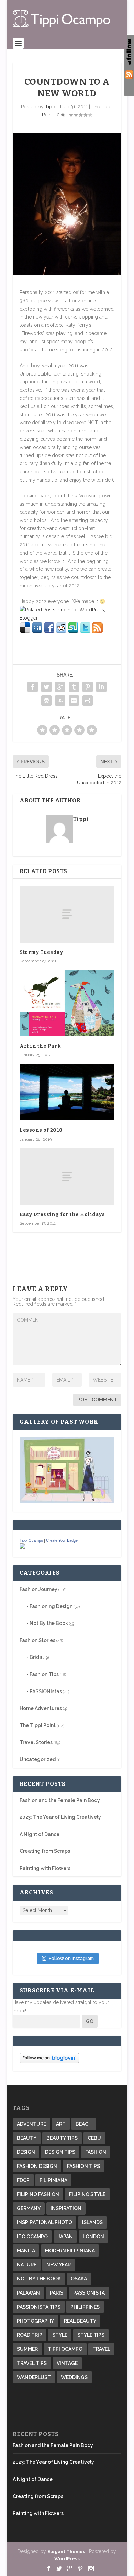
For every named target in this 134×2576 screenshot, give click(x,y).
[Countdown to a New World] (67, 204)
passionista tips (39, 2307)
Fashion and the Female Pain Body (60, 1800)
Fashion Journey (38, 1589)
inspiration (66, 2208)
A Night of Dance (40, 1834)
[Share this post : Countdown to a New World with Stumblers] (73, 632)
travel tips (32, 2363)
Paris (57, 2293)
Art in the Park (40, 1046)
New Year (59, 2265)
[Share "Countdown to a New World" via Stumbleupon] (60, 701)
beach (84, 2124)
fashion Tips (83, 2166)
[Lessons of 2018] (67, 1092)
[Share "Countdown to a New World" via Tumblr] (74, 687)
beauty (27, 2138)
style (60, 2335)
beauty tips (62, 2138)
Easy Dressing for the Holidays (62, 1215)
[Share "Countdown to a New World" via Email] (74, 701)
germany (29, 2208)
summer (27, 2349)
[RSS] (129, 76)
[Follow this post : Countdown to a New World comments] (97, 632)
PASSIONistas (46, 1691)
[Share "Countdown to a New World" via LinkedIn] (101, 687)
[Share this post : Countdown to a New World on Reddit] (61, 632)
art (61, 2124)
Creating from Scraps (45, 1851)
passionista (89, 2293)
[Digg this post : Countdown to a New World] (37, 632)
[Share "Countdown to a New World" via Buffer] (46, 701)
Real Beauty (80, 2321)
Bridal (37, 1657)
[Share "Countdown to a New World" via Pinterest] (88, 687)
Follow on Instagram (71, 1958)
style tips (91, 2335)
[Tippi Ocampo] (22, 1547)
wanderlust (34, 2377)
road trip (30, 2335)
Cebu (94, 2138)
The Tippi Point (38, 1725)
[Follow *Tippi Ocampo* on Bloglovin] (49, 2061)
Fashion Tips (44, 1674)
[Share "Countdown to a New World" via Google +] (60, 687)
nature (27, 2265)
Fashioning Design (51, 1606)
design (26, 2152)
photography (35, 2321)
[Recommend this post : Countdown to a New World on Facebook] (49, 632)
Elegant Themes (66, 2551)
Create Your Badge (62, 1540)
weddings (74, 2377)
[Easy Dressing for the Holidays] (67, 1176)
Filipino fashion (38, 2194)
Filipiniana (53, 2180)
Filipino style (87, 2194)
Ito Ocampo (32, 2237)
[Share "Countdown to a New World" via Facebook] (33, 687)
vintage (67, 2363)
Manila (26, 2251)
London (93, 2237)
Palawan (28, 2293)
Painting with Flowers (45, 1868)
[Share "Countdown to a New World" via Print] (88, 701)
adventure (31, 2124)
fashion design (37, 2166)
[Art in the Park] (67, 1003)
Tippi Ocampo (31, 1540)
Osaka (79, 2279)
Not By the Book (49, 1623)
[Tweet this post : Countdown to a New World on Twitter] (85, 632)
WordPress (67, 2559)
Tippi (51, 107)
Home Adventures (41, 1708)
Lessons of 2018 (41, 1130)
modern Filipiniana (70, 2251)
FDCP (23, 2180)
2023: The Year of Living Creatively (60, 1817)
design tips (60, 2152)
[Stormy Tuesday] (67, 914)
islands (92, 2222)
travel (101, 2349)
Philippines (85, 2307)
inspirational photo (44, 2222)
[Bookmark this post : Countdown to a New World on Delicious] (25, 632)
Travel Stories (36, 1742)
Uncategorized (38, 1759)
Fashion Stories (37, 1640)
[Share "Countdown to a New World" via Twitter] (46, 687)
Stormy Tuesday (41, 952)
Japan (65, 2237)
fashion (96, 2152)
